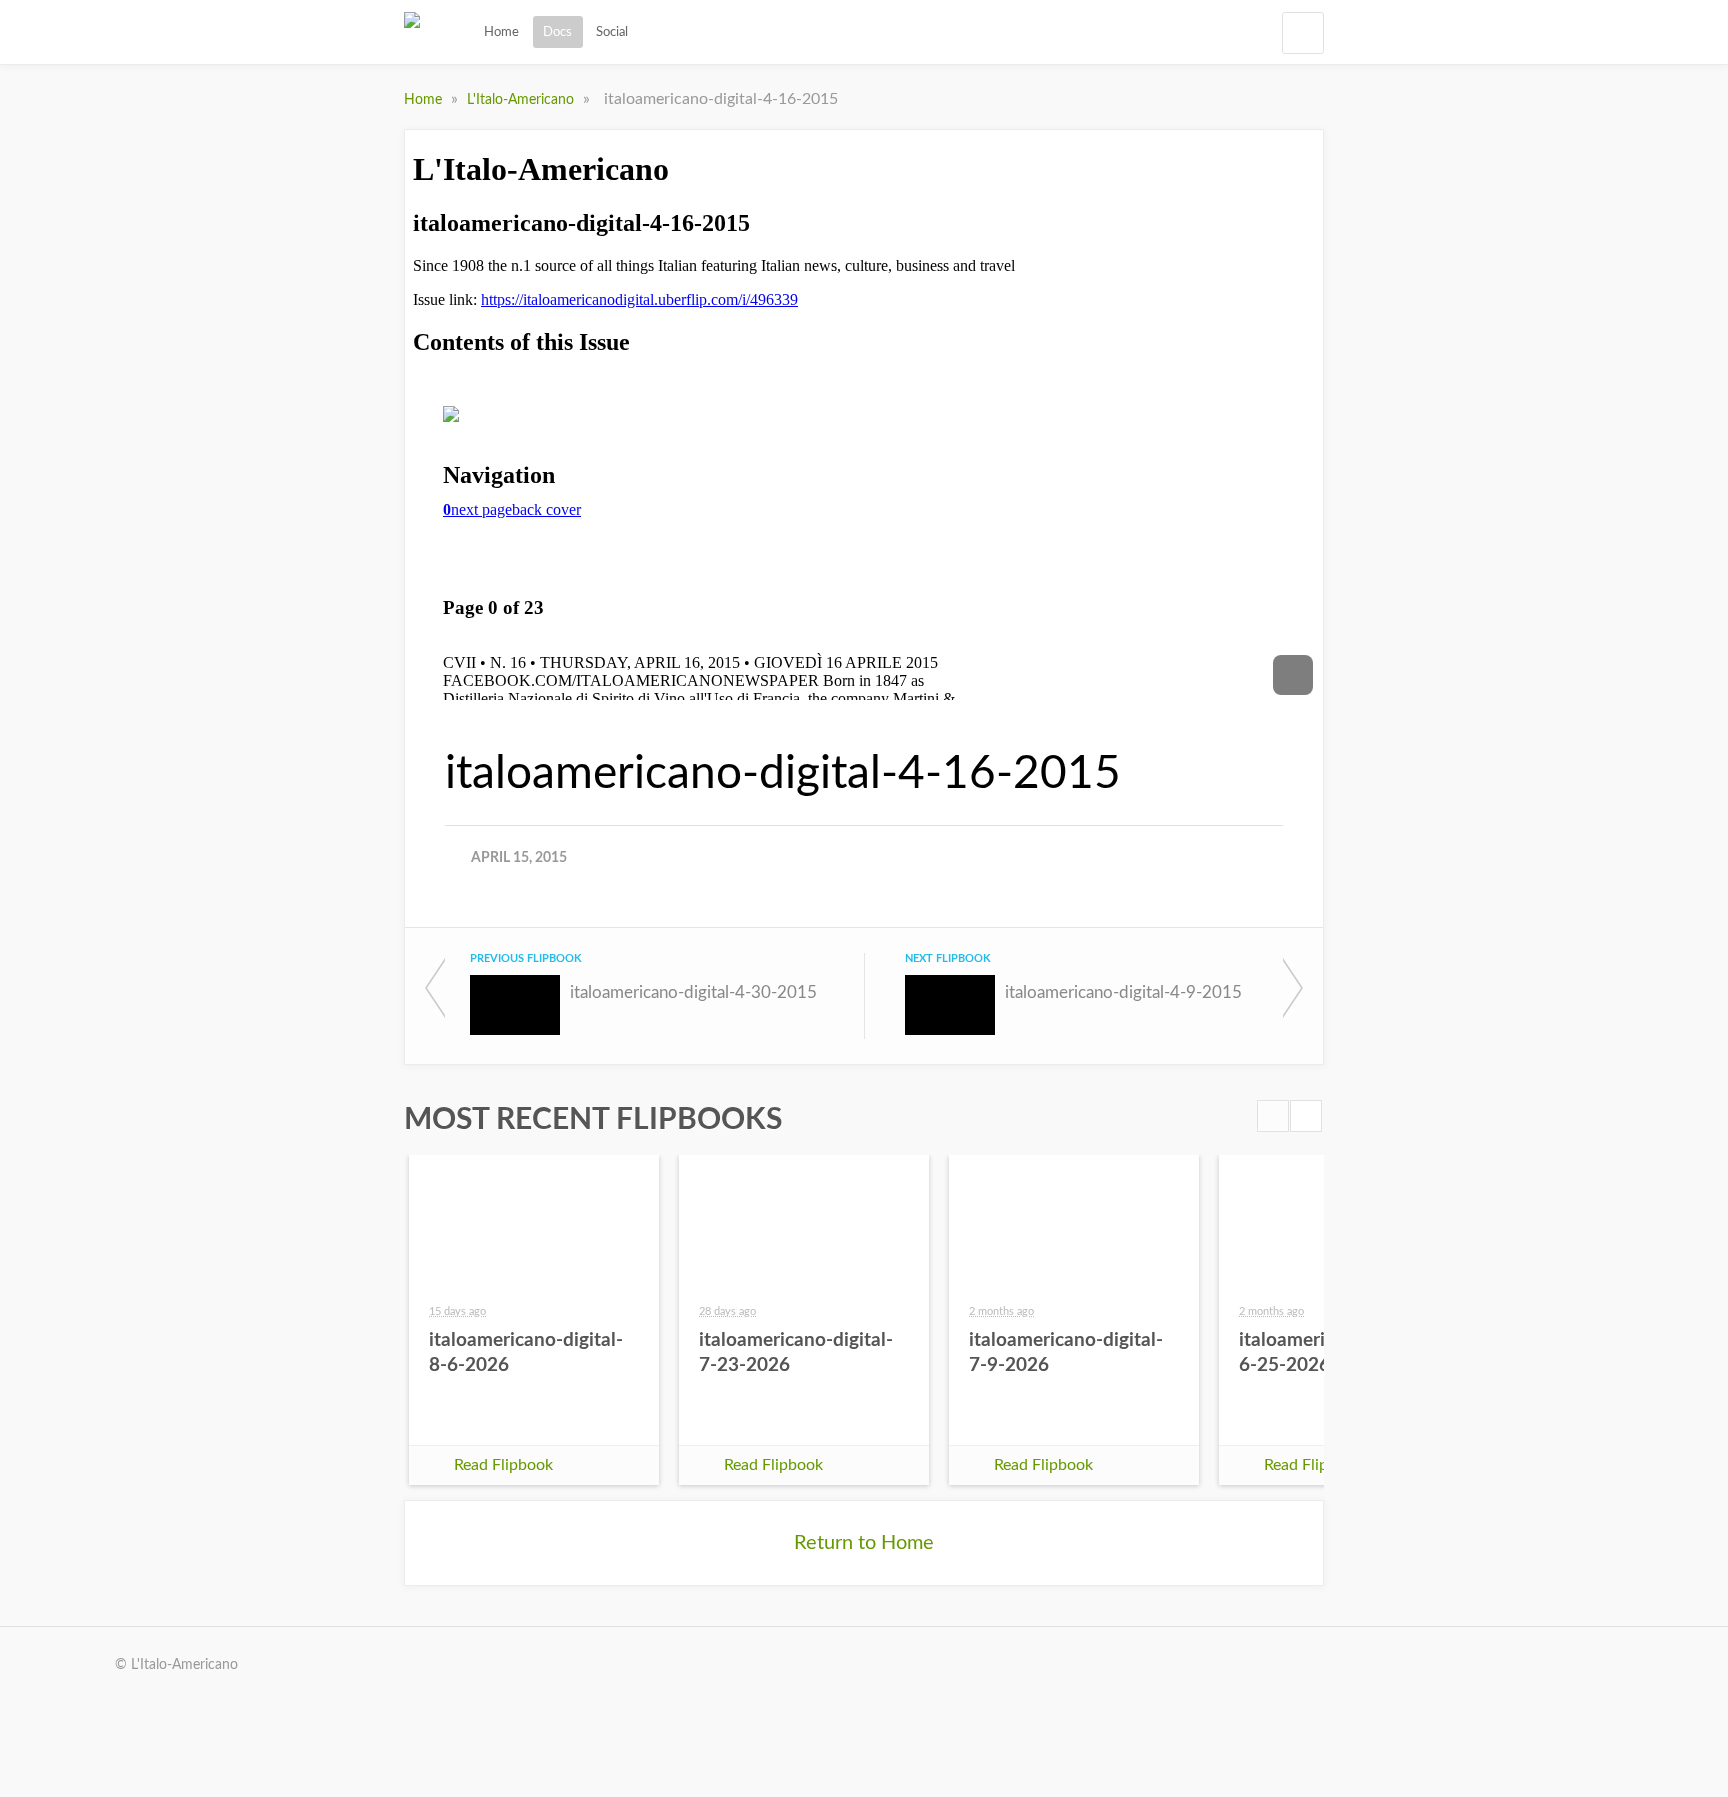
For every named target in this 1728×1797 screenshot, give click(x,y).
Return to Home (864, 1543)
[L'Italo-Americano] (412, 32)
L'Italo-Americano (522, 100)
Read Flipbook (503, 1465)
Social (612, 32)
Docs (557, 32)
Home (501, 32)
